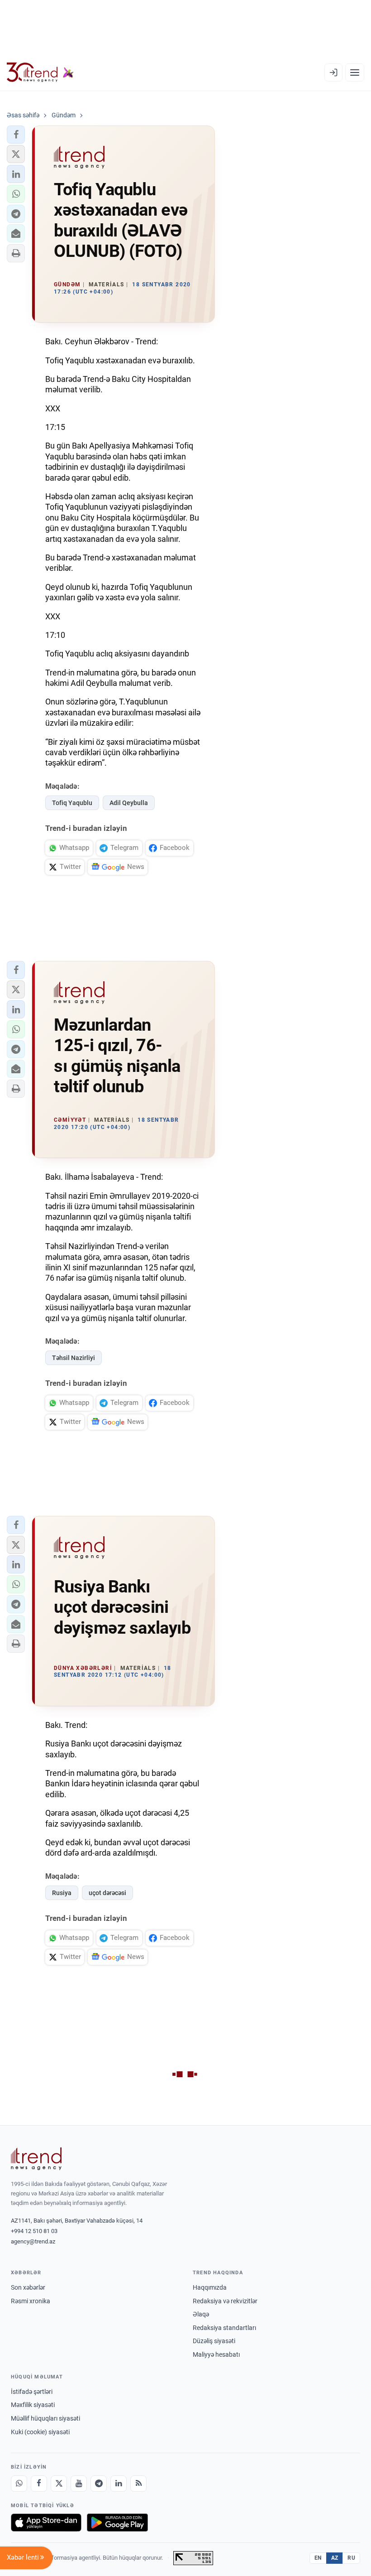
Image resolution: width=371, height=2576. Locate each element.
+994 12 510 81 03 (34, 2231)
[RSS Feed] (138, 2484)
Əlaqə (201, 2314)
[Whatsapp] (19, 2484)
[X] (59, 2484)
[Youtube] (79, 2484)
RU (351, 2558)
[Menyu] (355, 72)
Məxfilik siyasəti (33, 2405)
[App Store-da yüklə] (46, 2523)
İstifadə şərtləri (32, 2392)
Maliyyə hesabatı (216, 2354)
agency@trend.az (33, 2241)
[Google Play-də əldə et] (117, 2523)
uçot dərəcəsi (107, 1893)
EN (318, 2558)
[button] (16, 135)
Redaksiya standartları (224, 2328)
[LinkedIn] (119, 2484)
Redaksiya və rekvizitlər (225, 2301)
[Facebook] (39, 2484)
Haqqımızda (210, 2287)
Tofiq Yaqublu (72, 803)
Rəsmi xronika (31, 2301)
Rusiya (62, 1893)
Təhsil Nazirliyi (74, 1358)
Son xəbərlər (28, 2287)
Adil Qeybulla (129, 803)
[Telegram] (99, 2484)
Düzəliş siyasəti (214, 2341)
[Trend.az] (40, 72)
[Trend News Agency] (36, 2159)
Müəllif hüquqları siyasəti (45, 2418)
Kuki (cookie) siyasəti (40, 2432)
